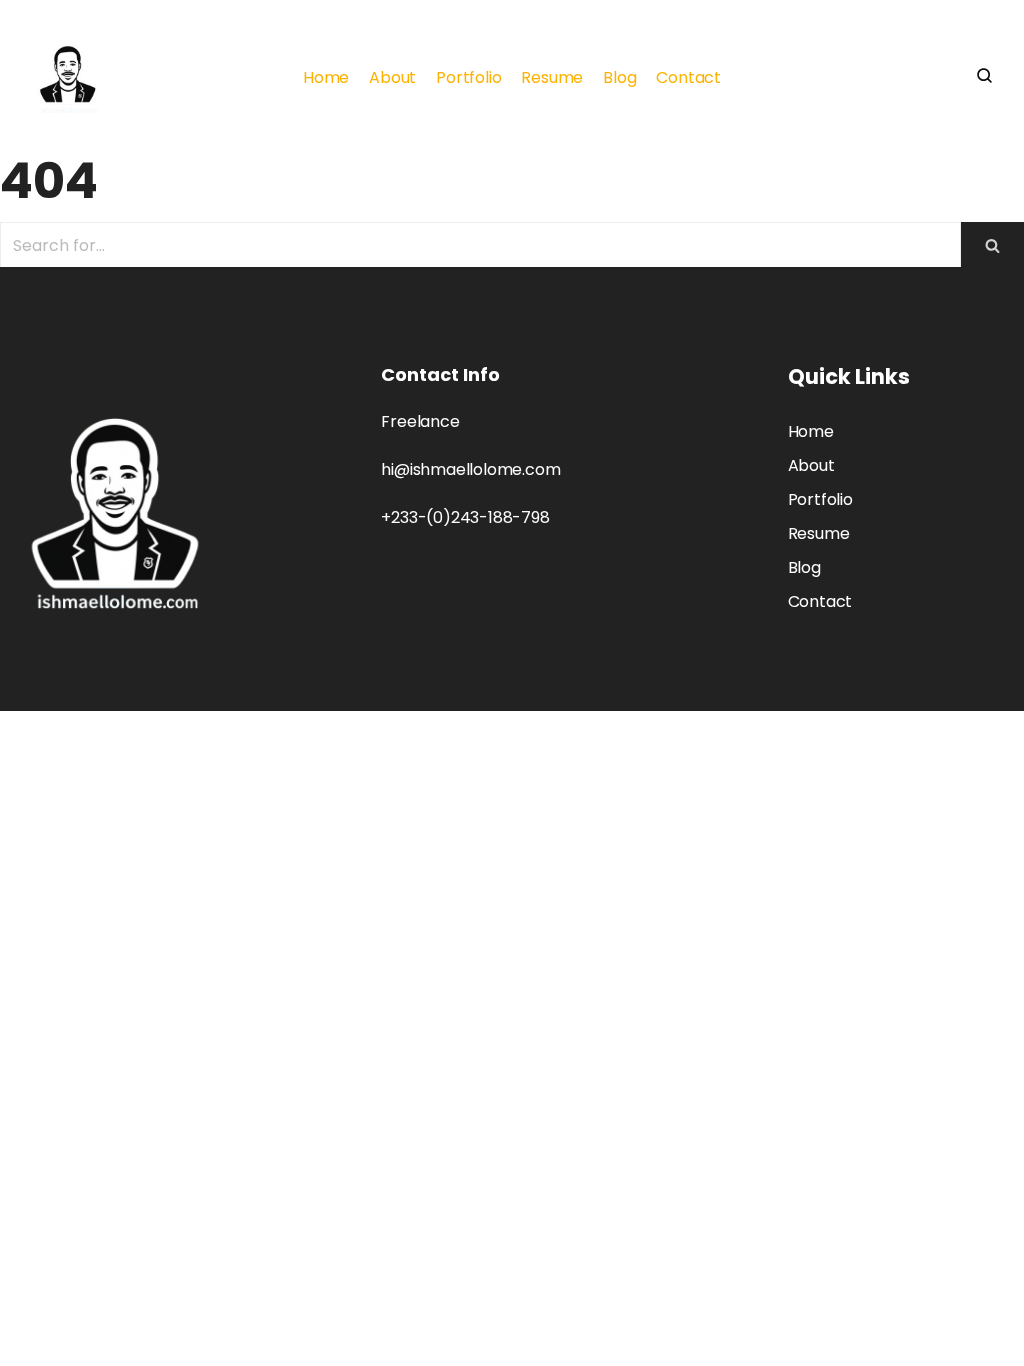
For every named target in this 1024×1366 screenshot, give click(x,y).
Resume (552, 77)
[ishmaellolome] (68, 78)
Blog (619, 77)
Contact (688, 77)
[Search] (992, 245)
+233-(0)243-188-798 (465, 517)
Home (326, 77)
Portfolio (468, 77)
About (392, 77)
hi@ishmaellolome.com (470, 469)
